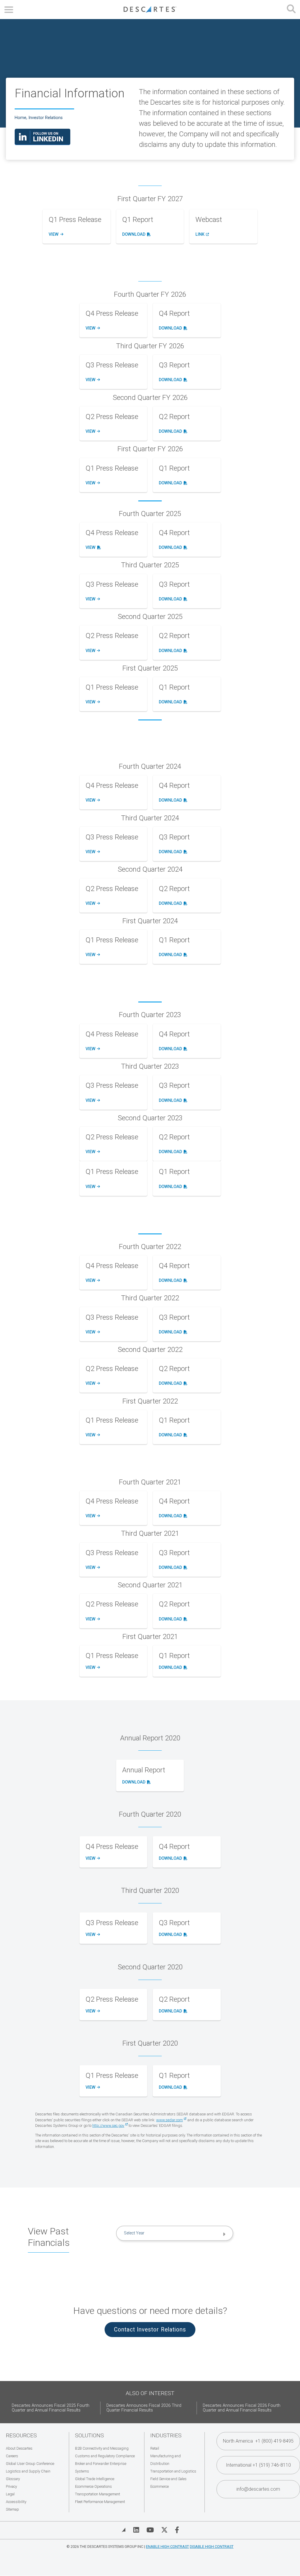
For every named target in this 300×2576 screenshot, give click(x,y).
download (172, 1859)
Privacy (11, 2486)
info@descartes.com (258, 2489)
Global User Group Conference (30, 2464)
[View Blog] (124, 2530)
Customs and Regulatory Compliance (105, 2456)
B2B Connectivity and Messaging (102, 2448)
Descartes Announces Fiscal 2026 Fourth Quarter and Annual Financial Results (242, 2408)
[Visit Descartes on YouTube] (150, 2530)
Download (135, 235)
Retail (155, 2448)
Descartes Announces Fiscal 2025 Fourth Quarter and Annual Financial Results (51, 2408)
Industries (166, 2435)
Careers (12, 2456)
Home (21, 118)
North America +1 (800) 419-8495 (258, 2441)
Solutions (90, 2435)
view (92, 1935)
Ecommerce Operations (93, 2486)
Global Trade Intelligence (95, 2479)
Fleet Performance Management (100, 2502)
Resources (21, 2435)
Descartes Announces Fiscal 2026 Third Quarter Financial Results (144, 2408)
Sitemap (12, 2509)
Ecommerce (160, 2486)
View (55, 235)
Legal (10, 2494)
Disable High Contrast (212, 2547)
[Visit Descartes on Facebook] (177, 2530)
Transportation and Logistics (173, 2471)
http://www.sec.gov (108, 2126)
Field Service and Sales (168, 2479)
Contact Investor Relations (150, 2330)
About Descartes (19, 2448)
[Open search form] (291, 10)
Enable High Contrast (167, 2547)
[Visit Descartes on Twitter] (164, 2530)
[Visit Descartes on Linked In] (136, 2530)
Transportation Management (98, 2494)
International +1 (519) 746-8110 (258, 2465)
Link (202, 235)
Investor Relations (46, 118)
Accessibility (16, 2502)
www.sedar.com (169, 2120)
